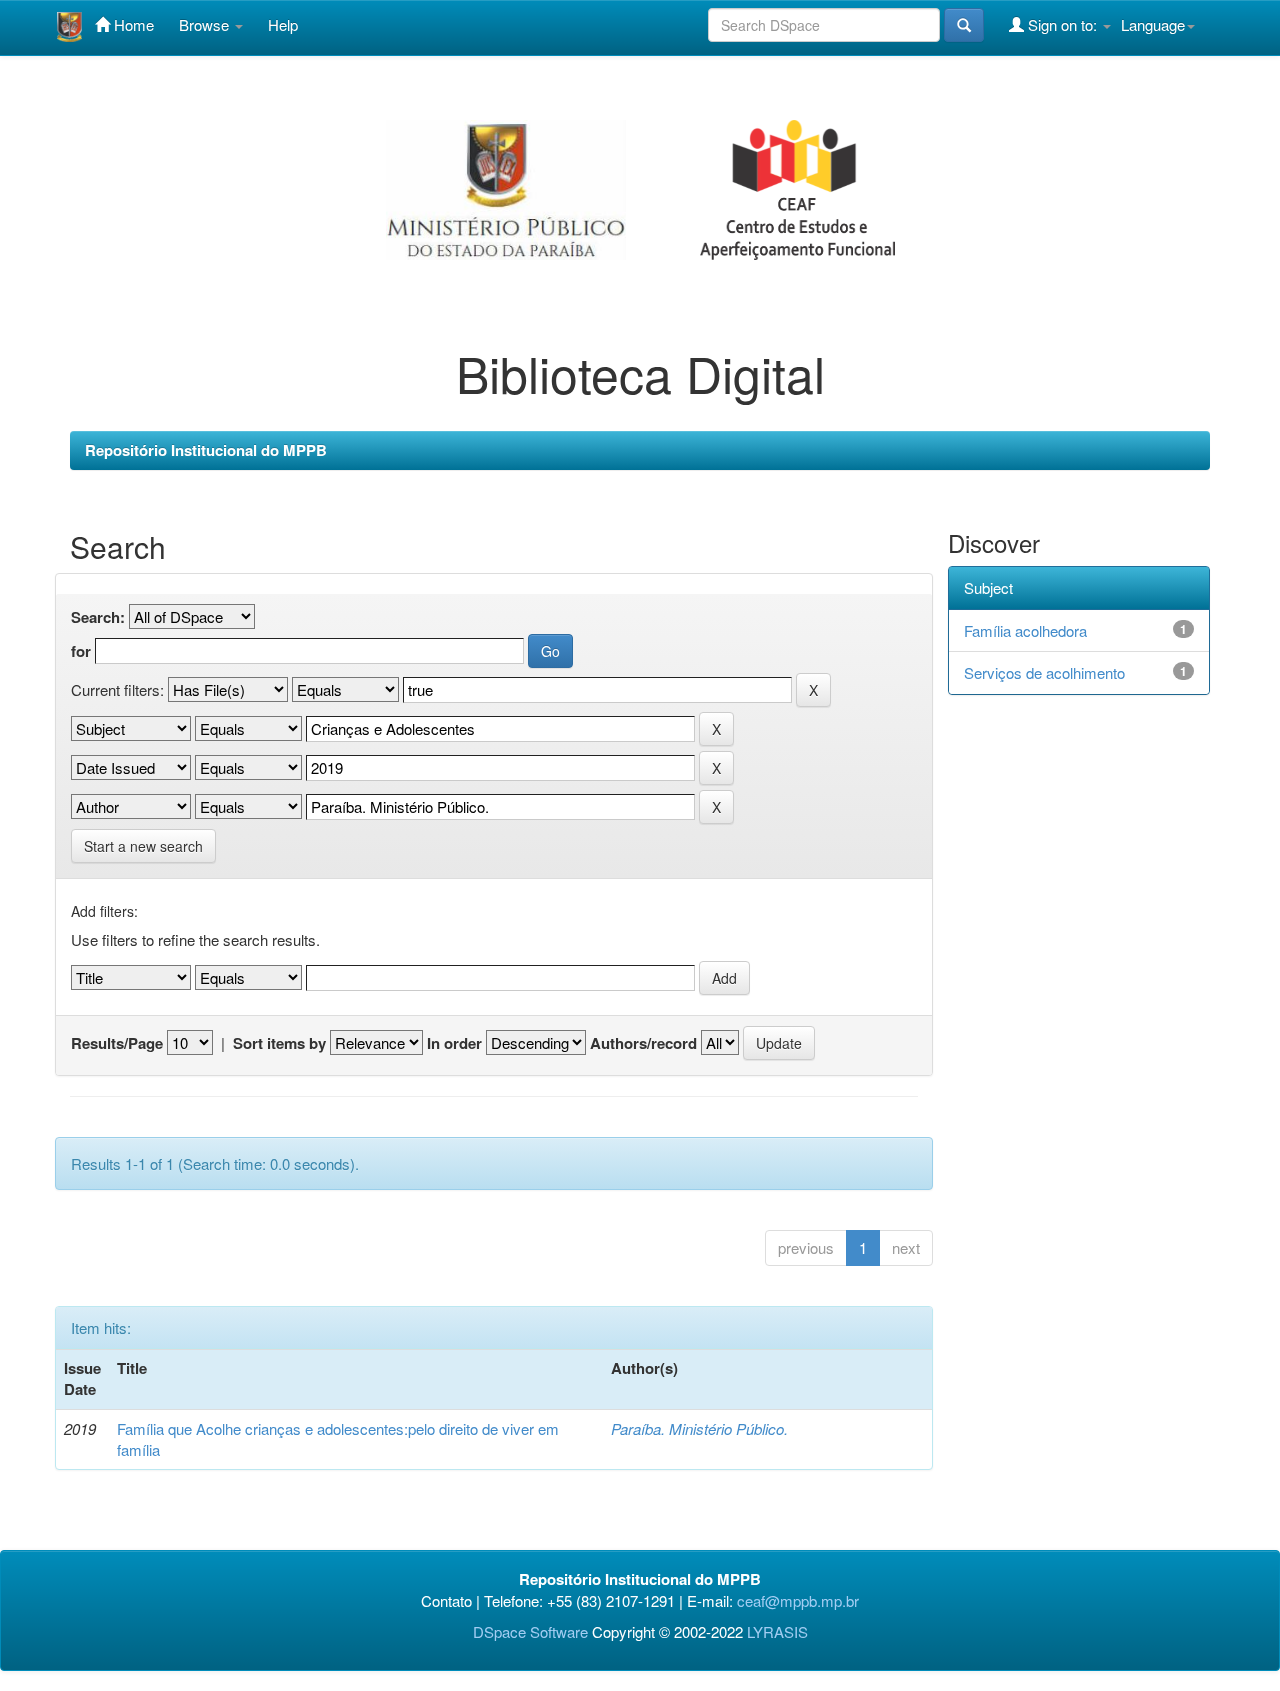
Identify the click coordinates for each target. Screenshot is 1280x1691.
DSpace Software (530, 1631)
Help (283, 24)
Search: (98, 617)
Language (1153, 24)
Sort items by (279, 1043)
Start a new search (143, 846)
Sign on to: (1062, 24)
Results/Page (117, 1043)
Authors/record (643, 1043)
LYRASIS (777, 1631)
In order (454, 1043)
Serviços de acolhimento (1044, 672)
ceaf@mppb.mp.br (798, 1600)
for (81, 651)
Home (132, 24)
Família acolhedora (1025, 630)
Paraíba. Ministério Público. (699, 1428)
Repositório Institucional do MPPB (206, 450)
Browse (206, 24)
